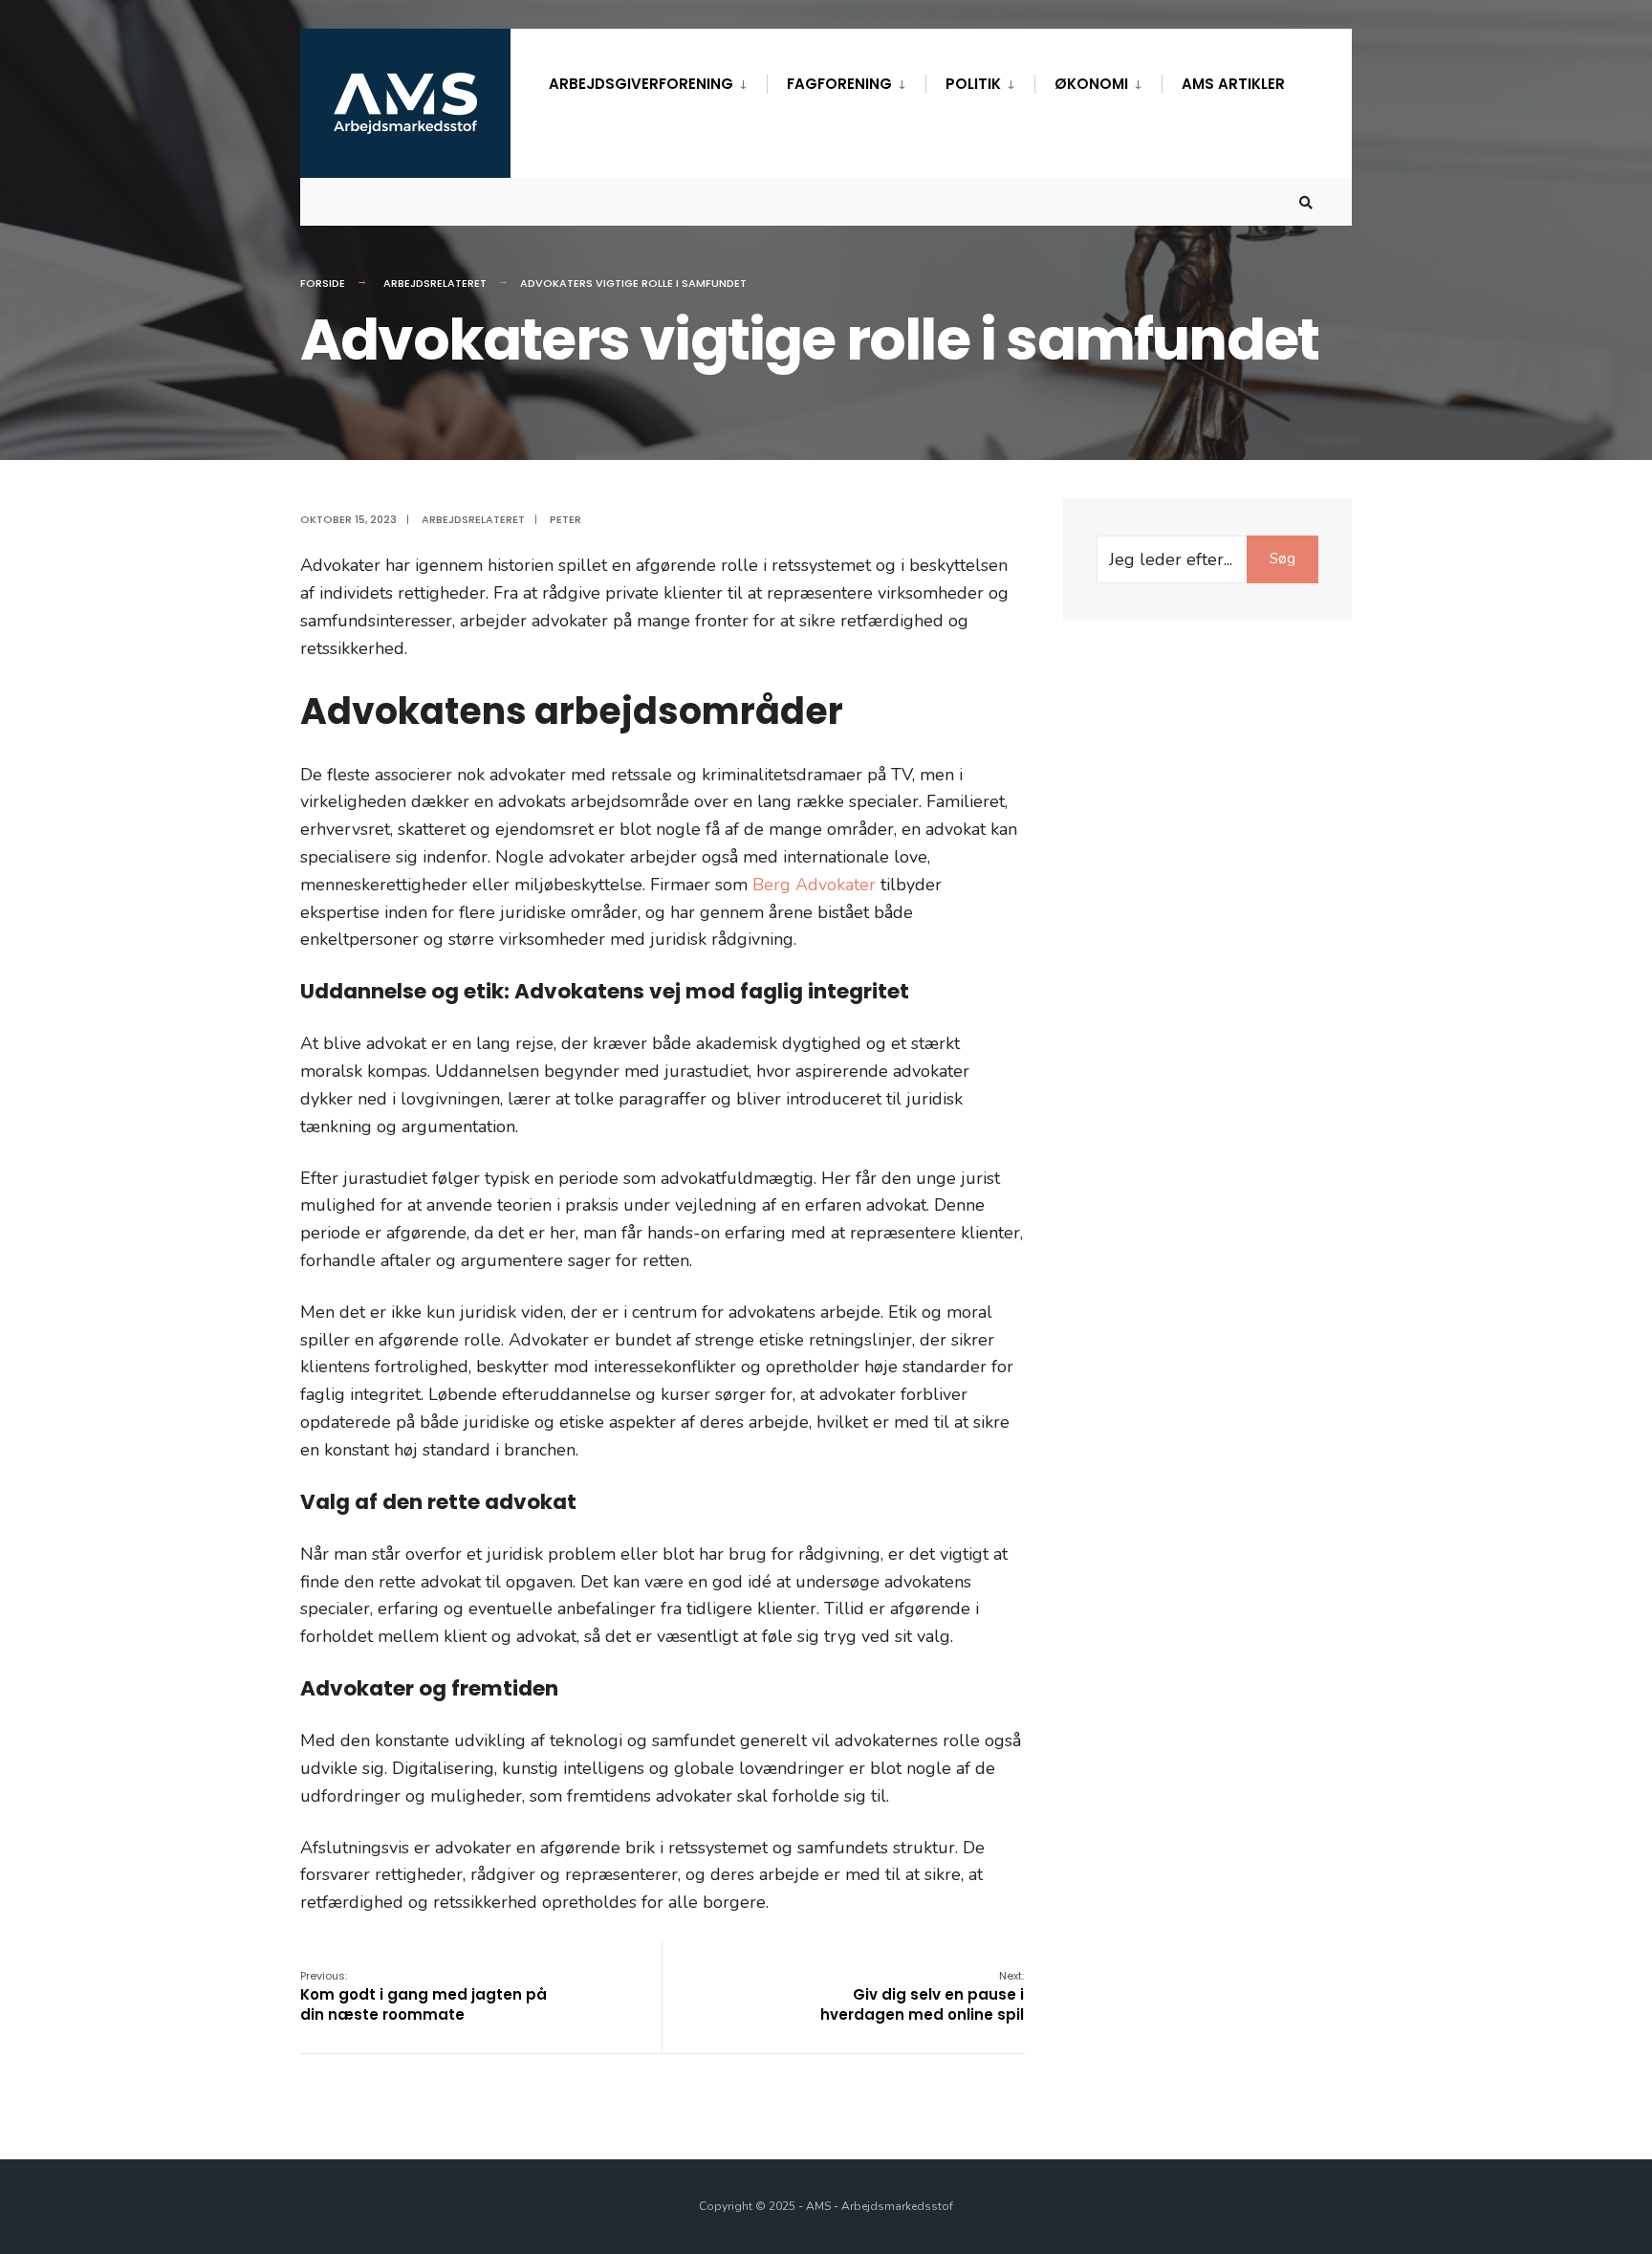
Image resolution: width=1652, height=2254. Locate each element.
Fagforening (839, 84)
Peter (565, 519)
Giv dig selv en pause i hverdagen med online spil (922, 1996)
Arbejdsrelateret (435, 283)
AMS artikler (1233, 84)
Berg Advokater (814, 885)
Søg (1282, 558)
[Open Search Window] (1306, 202)
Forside (323, 283)
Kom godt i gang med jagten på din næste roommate (424, 1996)
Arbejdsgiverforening (641, 84)
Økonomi (1091, 84)
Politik (973, 84)
